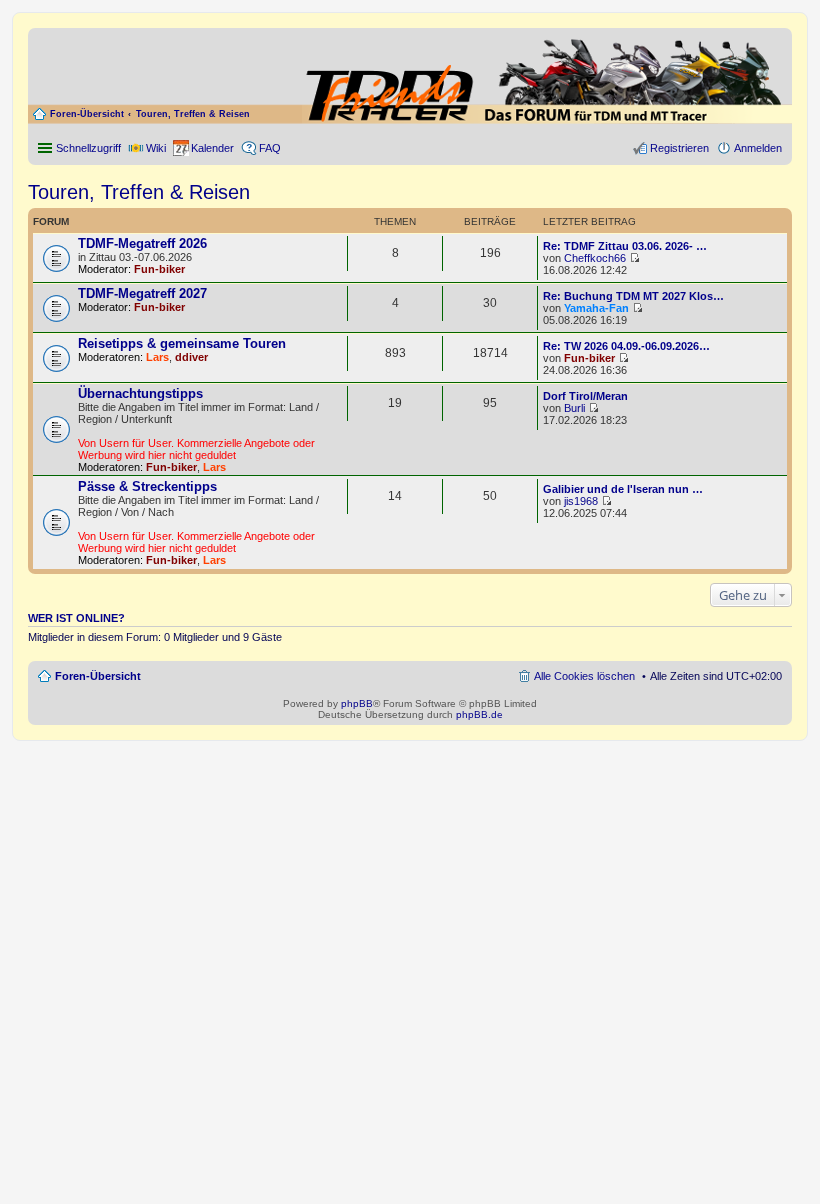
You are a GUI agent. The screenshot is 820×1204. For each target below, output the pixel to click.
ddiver (191, 357)
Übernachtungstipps (140, 393)
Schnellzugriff (88, 148)
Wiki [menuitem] (156, 148)
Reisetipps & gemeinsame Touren (182, 343)
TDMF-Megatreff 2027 (142, 293)
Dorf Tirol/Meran (585, 396)
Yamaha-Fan (596, 308)
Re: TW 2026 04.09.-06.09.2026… (626, 346)
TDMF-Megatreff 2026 (142, 243)
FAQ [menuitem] (270, 148)
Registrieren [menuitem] (679, 148)
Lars (157, 357)
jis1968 (581, 501)
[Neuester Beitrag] (634, 258)
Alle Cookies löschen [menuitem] (584, 676)
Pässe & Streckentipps (147, 486)
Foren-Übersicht (87, 114)
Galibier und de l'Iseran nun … (623, 489)
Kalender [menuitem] (212, 148)
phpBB (357, 703)
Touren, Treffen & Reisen (193, 114)
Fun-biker (159, 269)
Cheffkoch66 (595, 258)
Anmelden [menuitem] (758, 148)
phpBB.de (479, 714)
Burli (574, 408)
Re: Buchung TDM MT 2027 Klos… (633, 296)
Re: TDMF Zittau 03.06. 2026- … (625, 246)
